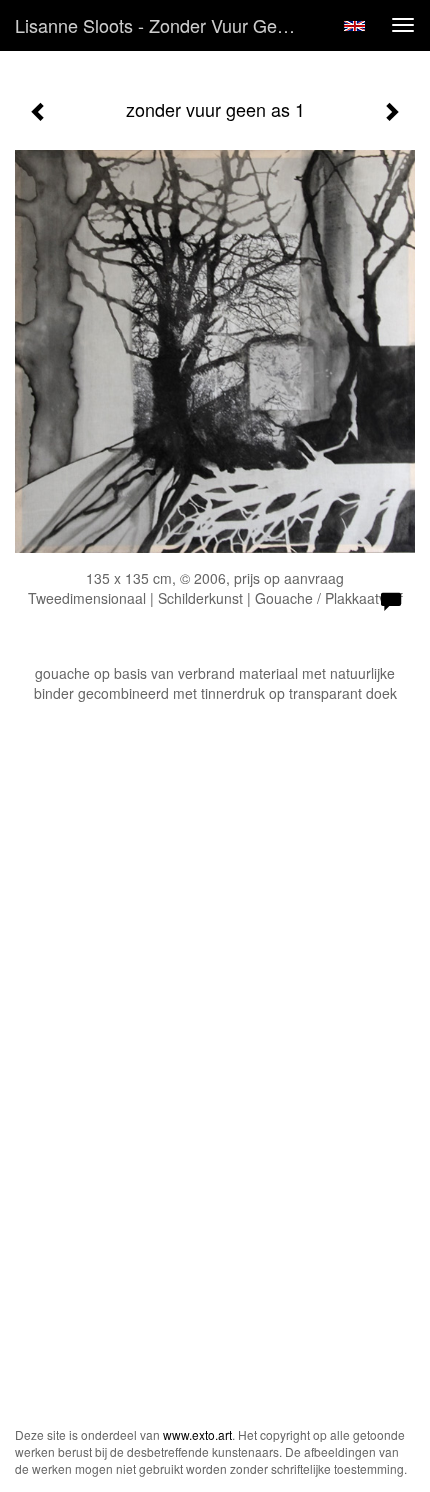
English (354, 26)
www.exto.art (197, 1434)
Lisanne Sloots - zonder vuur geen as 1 (163, 25)
